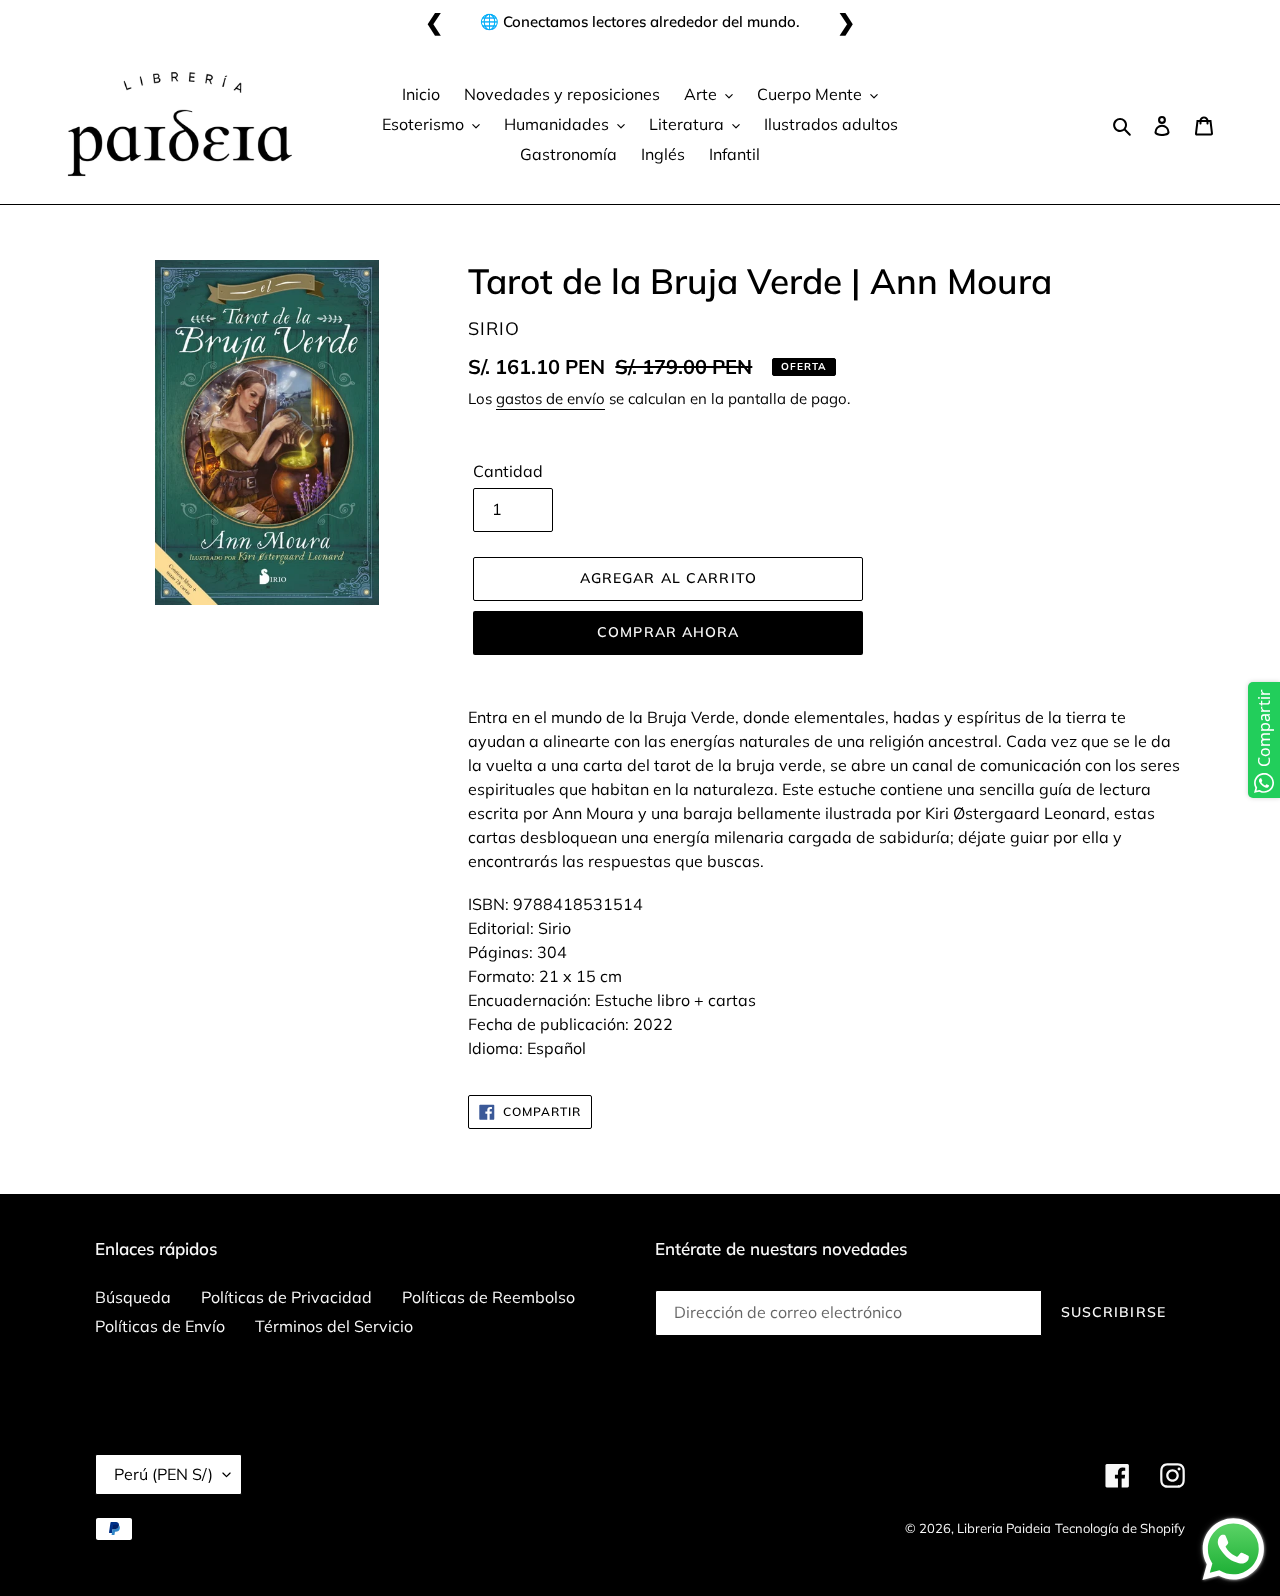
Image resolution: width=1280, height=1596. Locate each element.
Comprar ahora (668, 632)
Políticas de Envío (160, 1326)
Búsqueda (133, 1297)
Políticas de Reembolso (488, 1297)
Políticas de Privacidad (286, 1297)
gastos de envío (550, 398)
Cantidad (508, 471)
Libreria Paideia (1004, 1528)
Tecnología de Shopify (1120, 1528)
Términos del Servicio (334, 1326)
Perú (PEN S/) (163, 1474)
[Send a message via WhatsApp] (1233, 1549)
